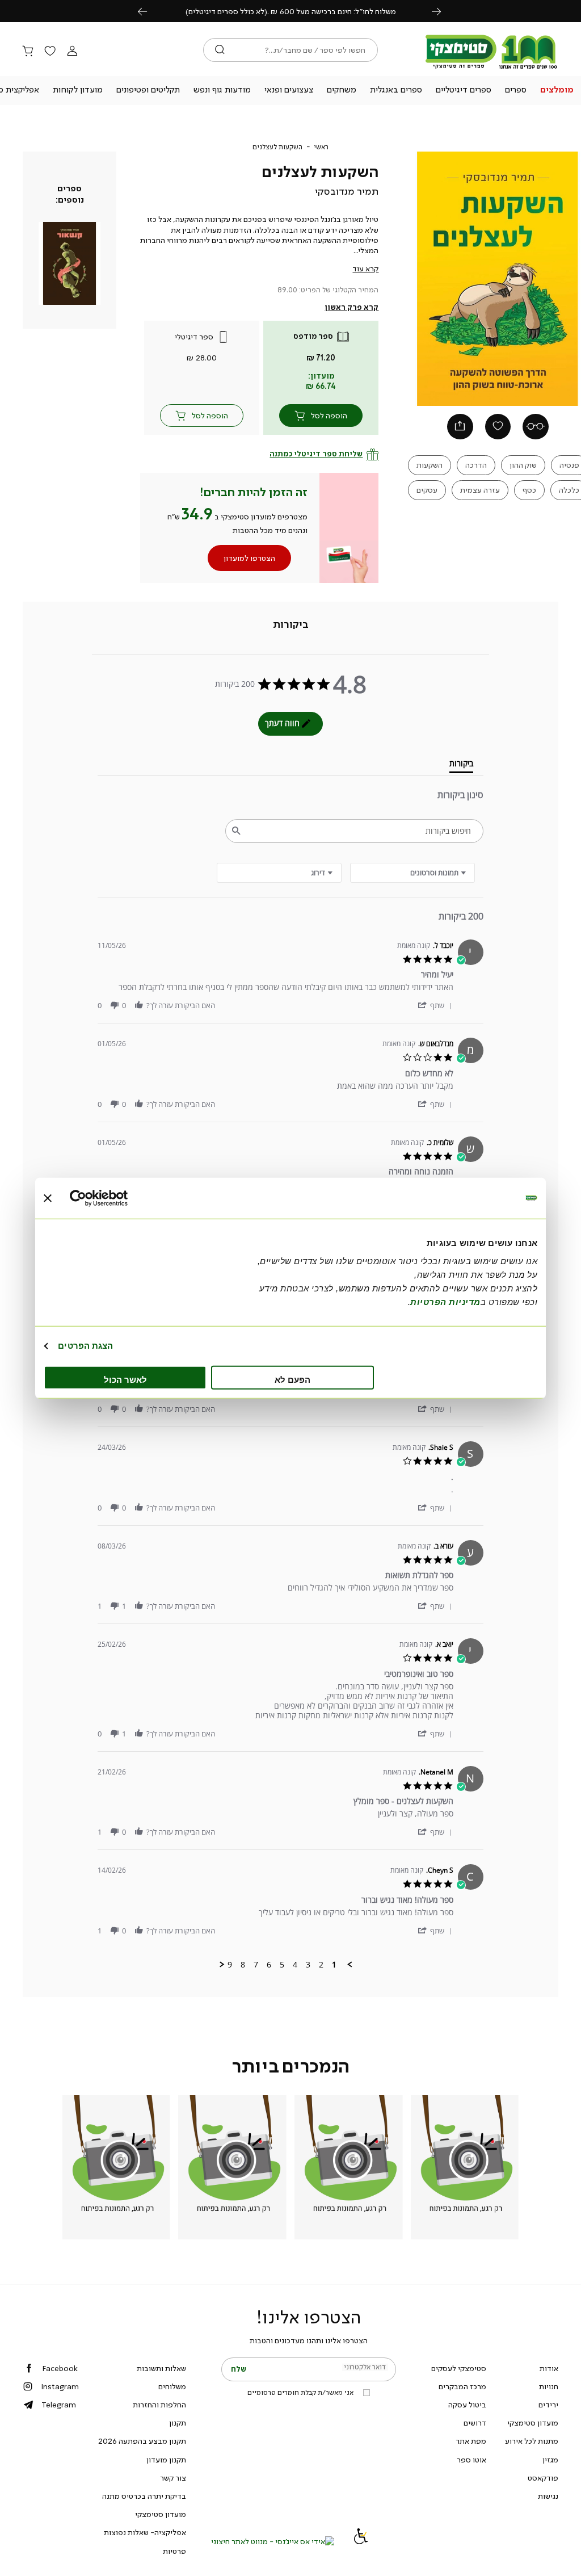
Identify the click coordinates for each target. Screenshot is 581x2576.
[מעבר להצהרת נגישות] (361, 2541)
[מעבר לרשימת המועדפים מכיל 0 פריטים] (50, 52)
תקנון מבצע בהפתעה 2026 (142, 2441)
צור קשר (173, 2478)
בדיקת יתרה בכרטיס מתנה (144, 2496)
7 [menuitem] (256, 1965)
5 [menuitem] (282, 1965)
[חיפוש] (220, 50)
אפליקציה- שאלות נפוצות (145, 2532)
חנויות (549, 2386)
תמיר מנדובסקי (347, 191)
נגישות (548, 2496)
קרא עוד (365, 268)
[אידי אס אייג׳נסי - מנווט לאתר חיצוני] (273, 2541)
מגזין (550, 2460)
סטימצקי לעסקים (459, 2368)
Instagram (60, 2386)
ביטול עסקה (467, 2405)
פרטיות (174, 2551)
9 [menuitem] (230, 1965)
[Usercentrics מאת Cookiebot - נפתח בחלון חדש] (119, 1198)
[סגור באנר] (48, 1198)
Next (443, 11)
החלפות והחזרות (159, 2405)
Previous (149, 11)
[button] (557, 91)
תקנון (178, 2423)
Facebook (60, 2368)
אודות (549, 2368)
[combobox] (279, 873)
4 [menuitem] (295, 1965)
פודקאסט (543, 2478)
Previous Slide (418, 279)
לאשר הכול (125, 1379)
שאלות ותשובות (161, 2368)
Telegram (59, 2405)
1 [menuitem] (334, 1965)
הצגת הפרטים (85, 1346)
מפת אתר (471, 2441)
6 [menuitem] (269, 1965)
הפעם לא (292, 1379)
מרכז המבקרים (462, 2386)
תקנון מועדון (166, 2460)
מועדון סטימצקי (533, 2423)
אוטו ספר (471, 2460)
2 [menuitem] (321, 1965)
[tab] (291, 624)
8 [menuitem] (243, 1965)
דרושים (475, 2423)
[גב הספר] (536, 427)
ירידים (548, 2405)
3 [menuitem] (308, 1965)
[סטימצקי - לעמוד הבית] (491, 69)
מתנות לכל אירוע (532, 2441)
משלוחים (172, 2386)
